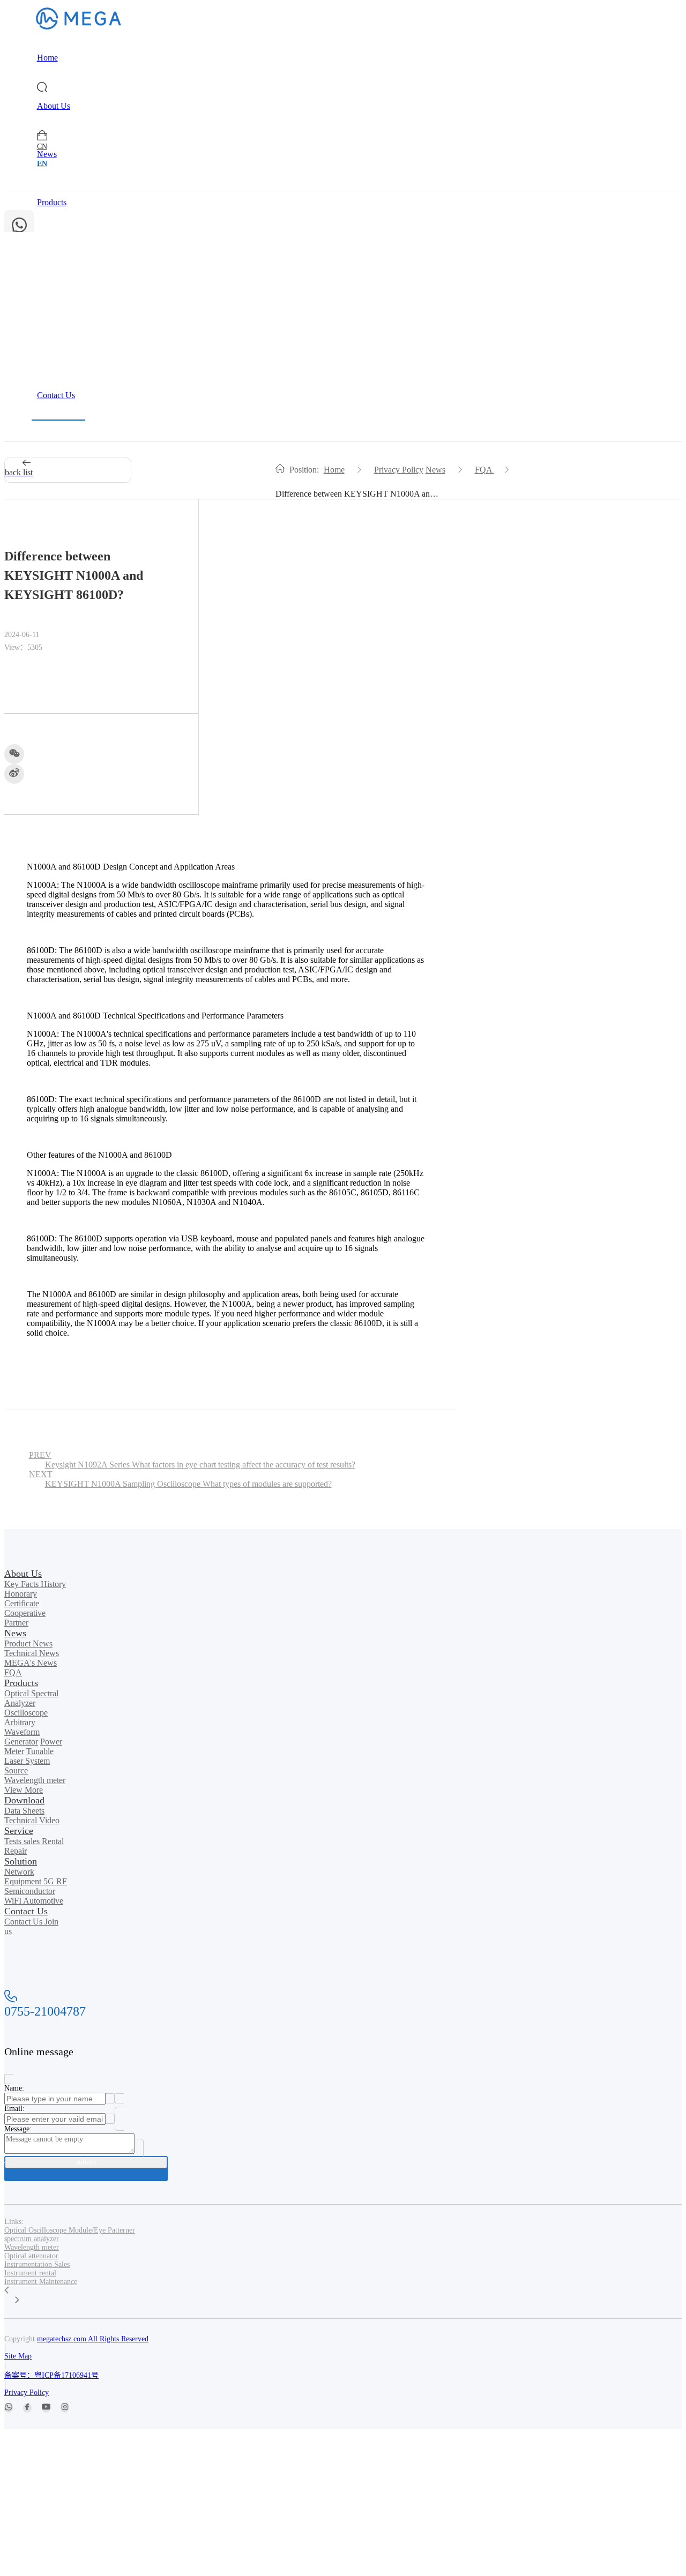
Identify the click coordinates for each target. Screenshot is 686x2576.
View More (24, 1790)
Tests (14, 1841)
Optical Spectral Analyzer (31, 1698)
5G (50, 1881)
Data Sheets (24, 1811)
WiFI (14, 1901)
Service (50, 299)
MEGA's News (31, 1663)
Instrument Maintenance (41, 2282)
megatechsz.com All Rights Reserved (93, 2339)
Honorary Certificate (22, 1598)
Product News (28, 1643)
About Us (54, 106)
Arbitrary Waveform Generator (22, 1732)
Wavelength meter (35, 1780)
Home (47, 58)
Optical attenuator (31, 2256)
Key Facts (23, 1584)
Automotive (43, 1901)
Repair (16, 1851)
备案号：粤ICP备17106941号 (51, 2375)
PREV (192, 1460)
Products (52, 202)
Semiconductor (30, 1891)
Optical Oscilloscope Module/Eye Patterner (70, 2230)
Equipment (24, 1881)
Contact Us (56, 395)
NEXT (180, 1479)
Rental (53, 1841)
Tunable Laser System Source (29, 1761)
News (47, 154)
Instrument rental (30, 2273)
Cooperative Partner (25, 1618)
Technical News (32, 1653)
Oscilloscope (26, 1713)
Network (19, 1872)
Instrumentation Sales (37, 2264)
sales (33, 1841)
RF (62, 1881)
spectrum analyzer (32, 2239)
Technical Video (32, 1820)
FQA (484, 470)
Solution (51, 347)
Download (55, 250)
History (53, 1584)
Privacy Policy (399, 470)
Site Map (18, 2356)
